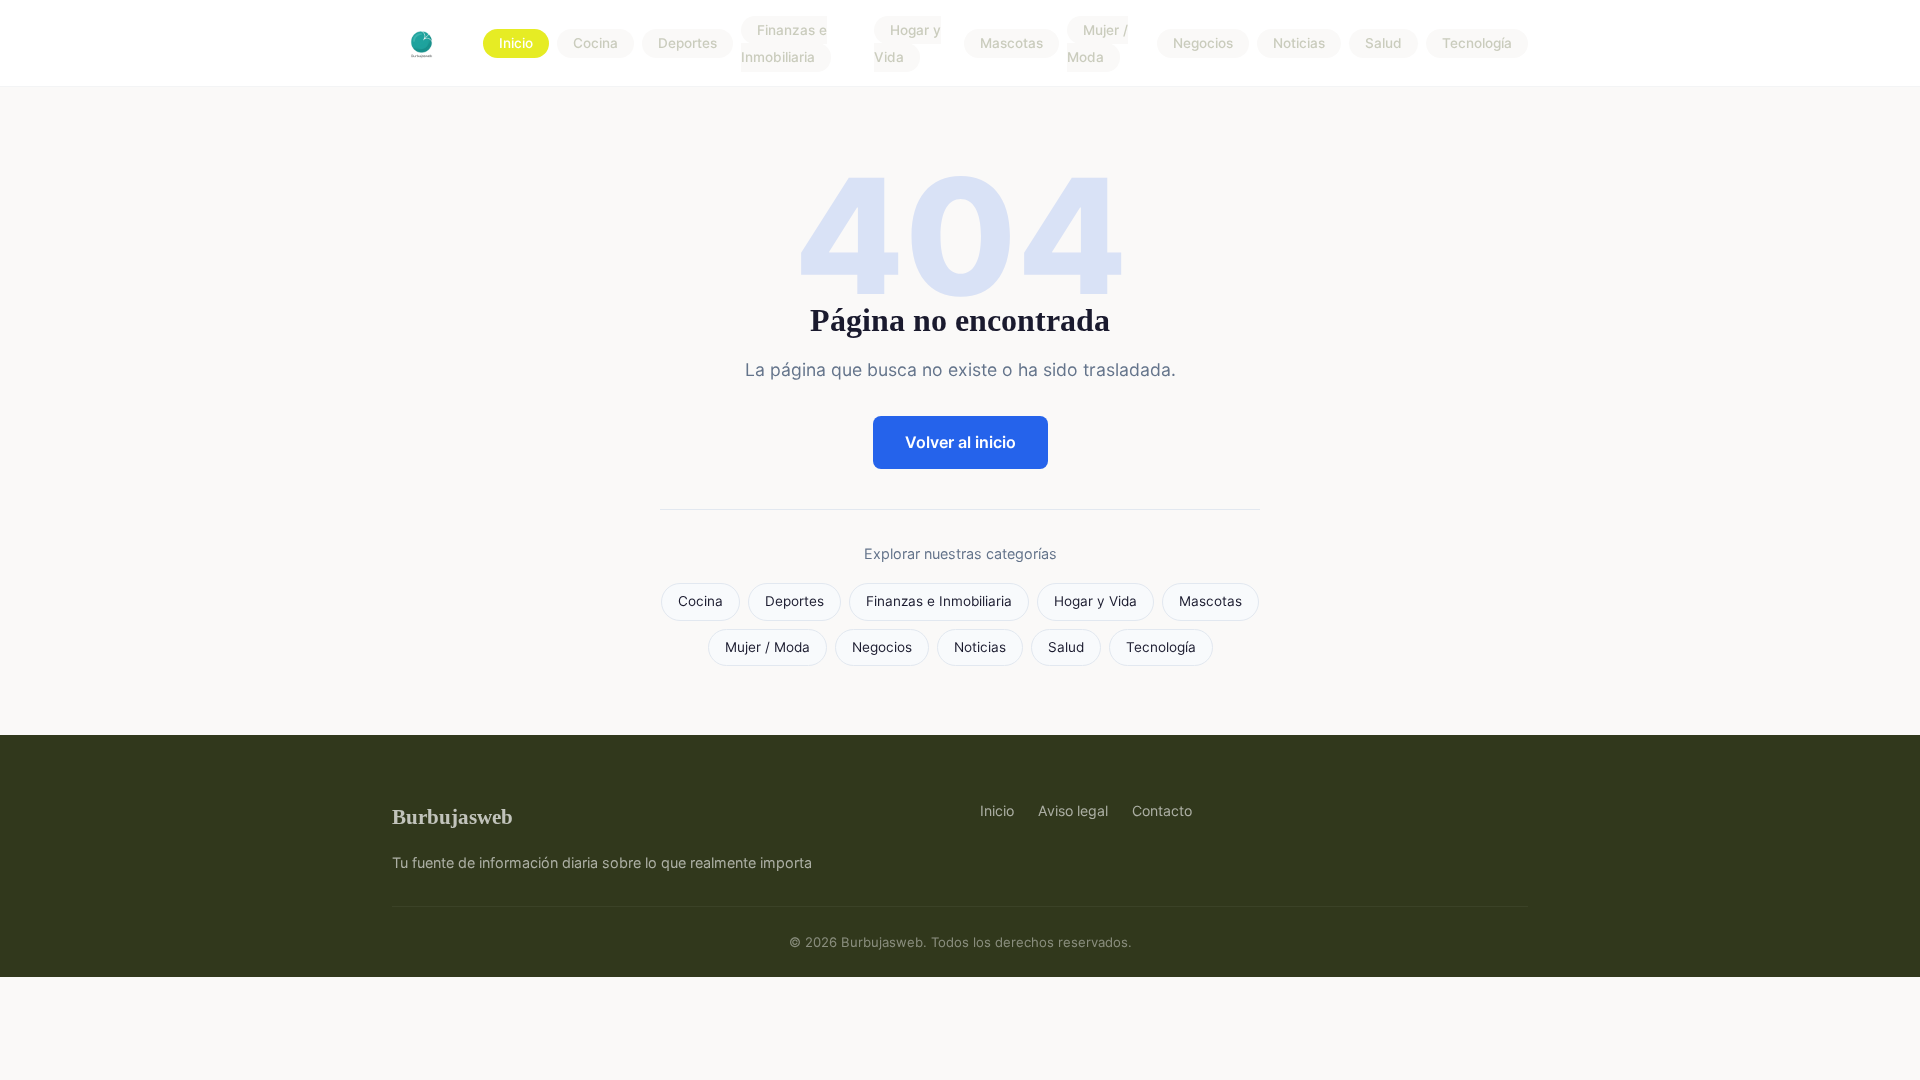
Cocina (595, 44)
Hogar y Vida (907, 43)
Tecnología (1477, 44)
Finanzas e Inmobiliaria (784, 43)
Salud (1383, 44)
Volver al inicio (960, 442)
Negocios (1203, 44)
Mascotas (1011, 44)
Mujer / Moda (1097, 43)
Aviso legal (1073, 810)
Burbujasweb (452, 816)
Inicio (516, 44)
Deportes (687, 44)
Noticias (1299, 44)
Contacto (1162, 810)
